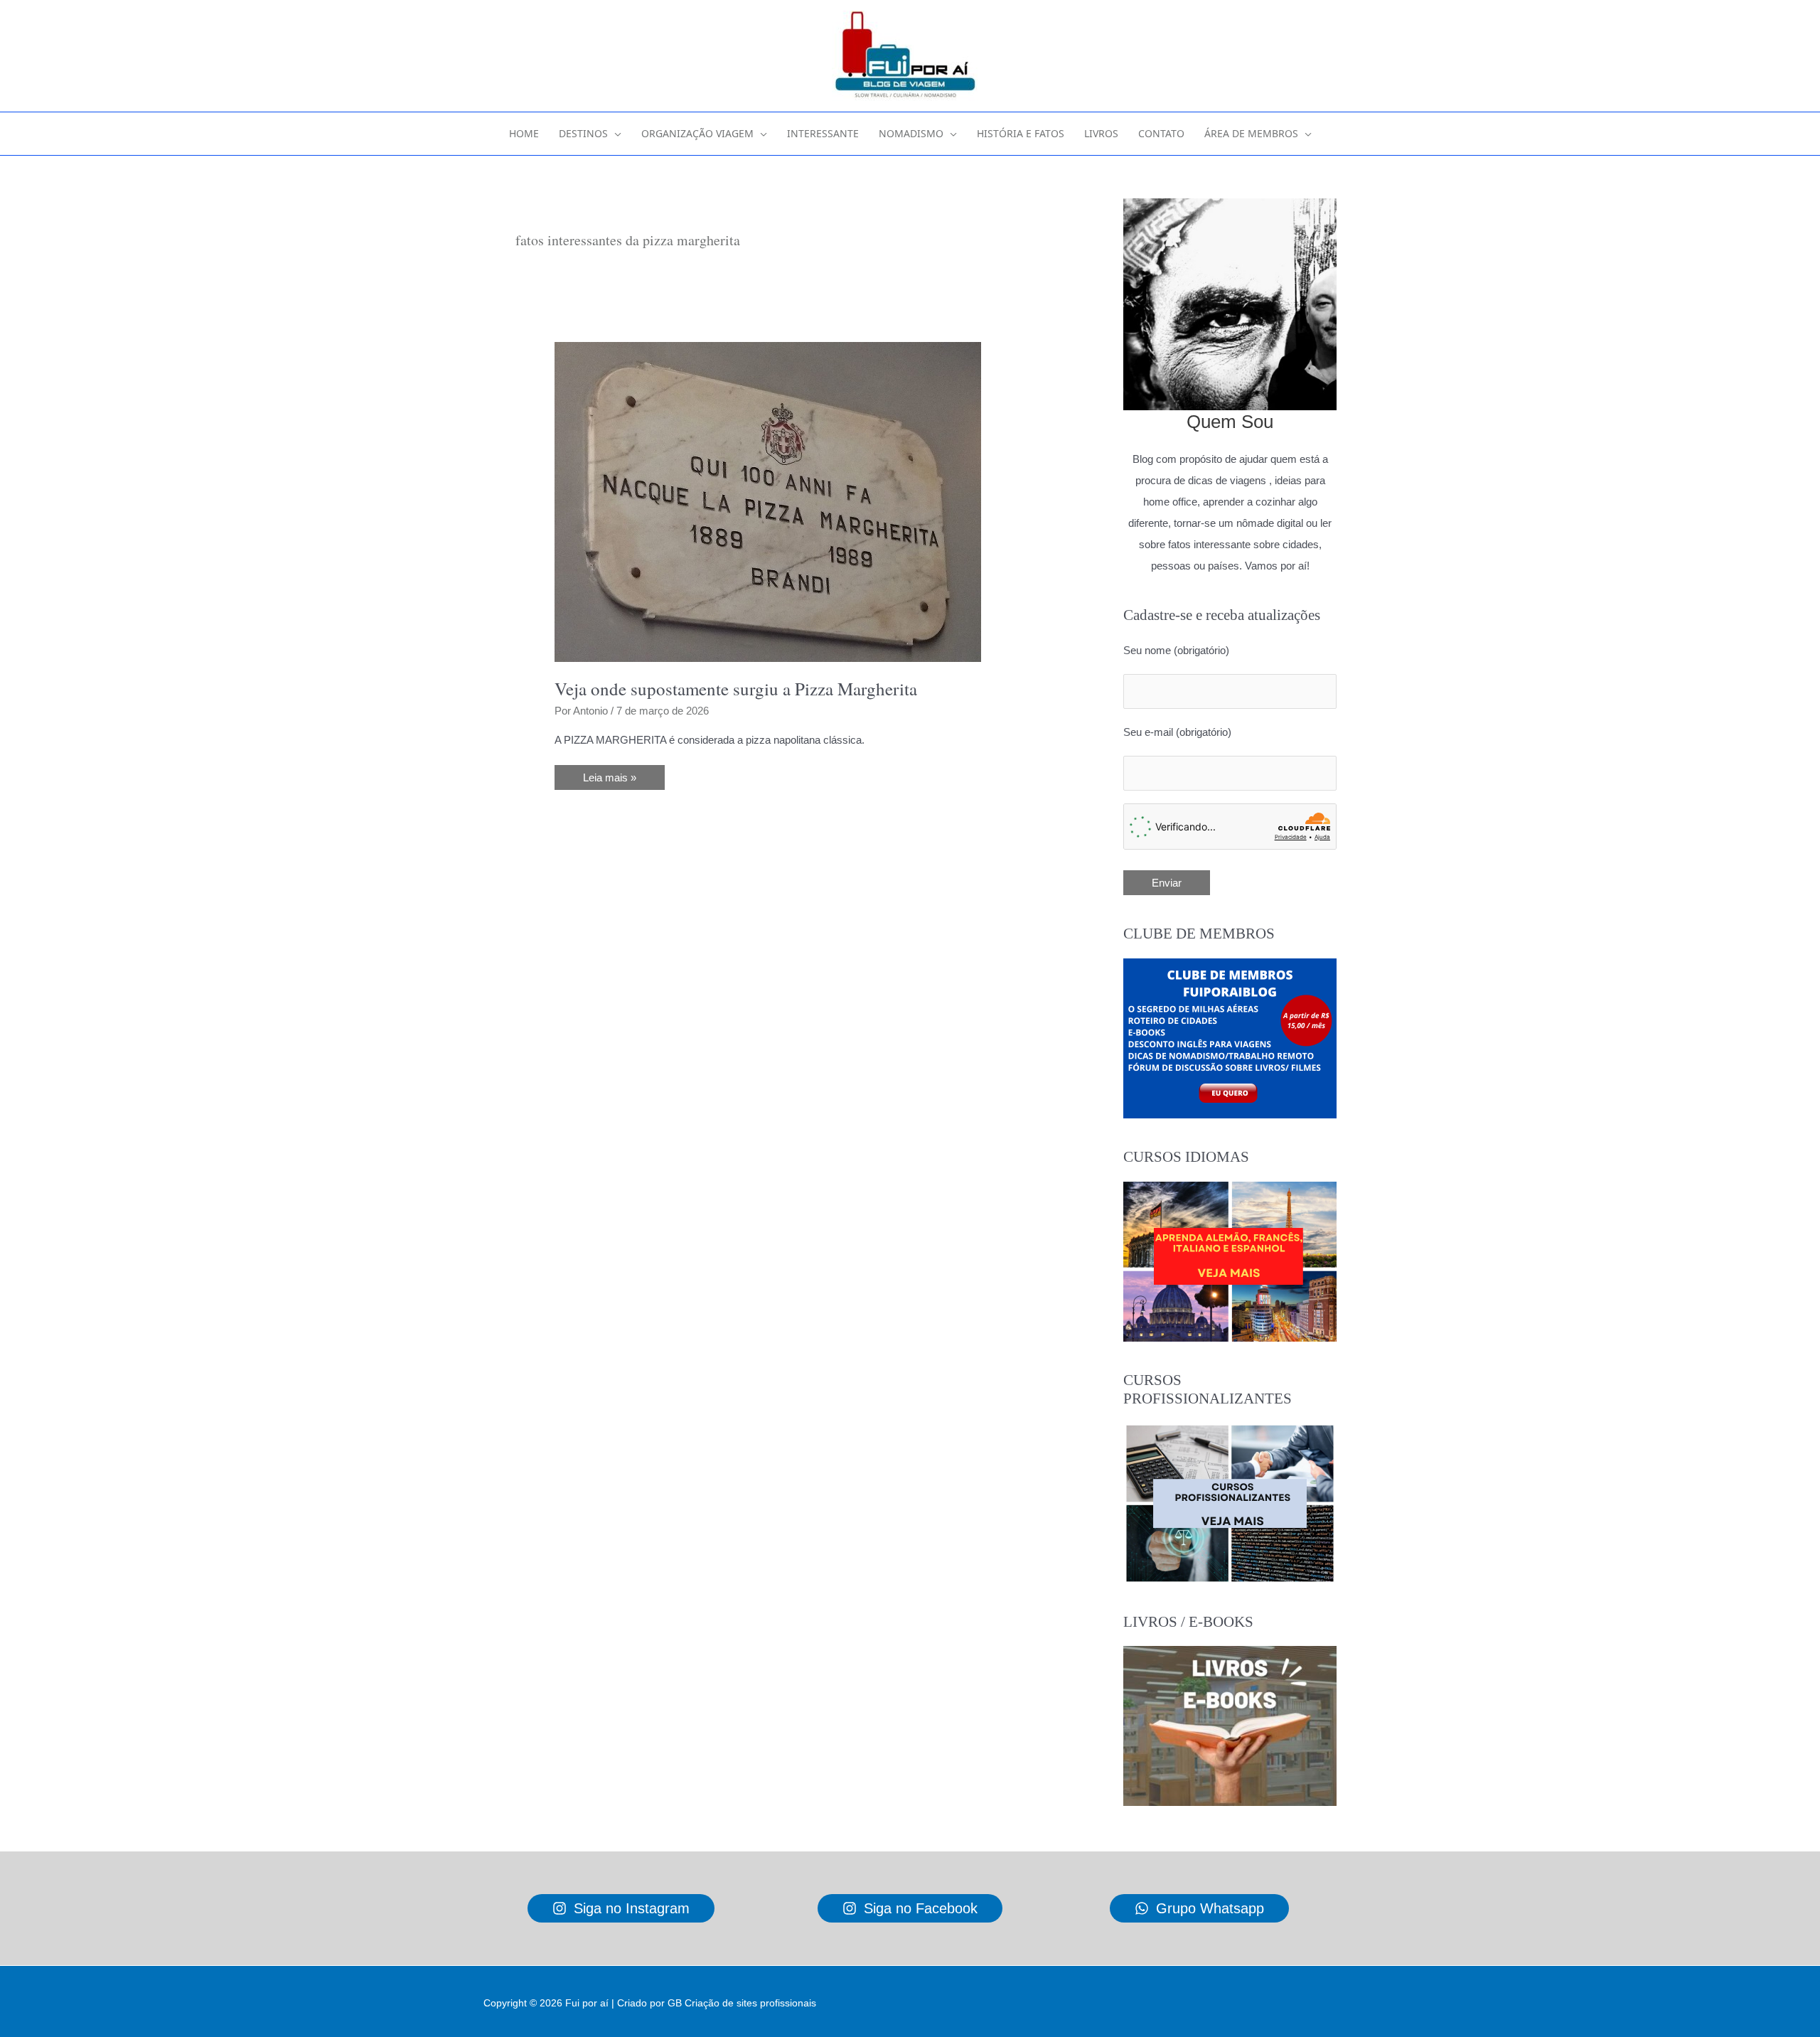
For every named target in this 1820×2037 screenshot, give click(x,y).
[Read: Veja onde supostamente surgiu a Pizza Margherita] (768, 501)
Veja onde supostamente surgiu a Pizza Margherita (736, 689)
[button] (615, 134)
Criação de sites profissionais (750, 2003)
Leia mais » (615, 780)
